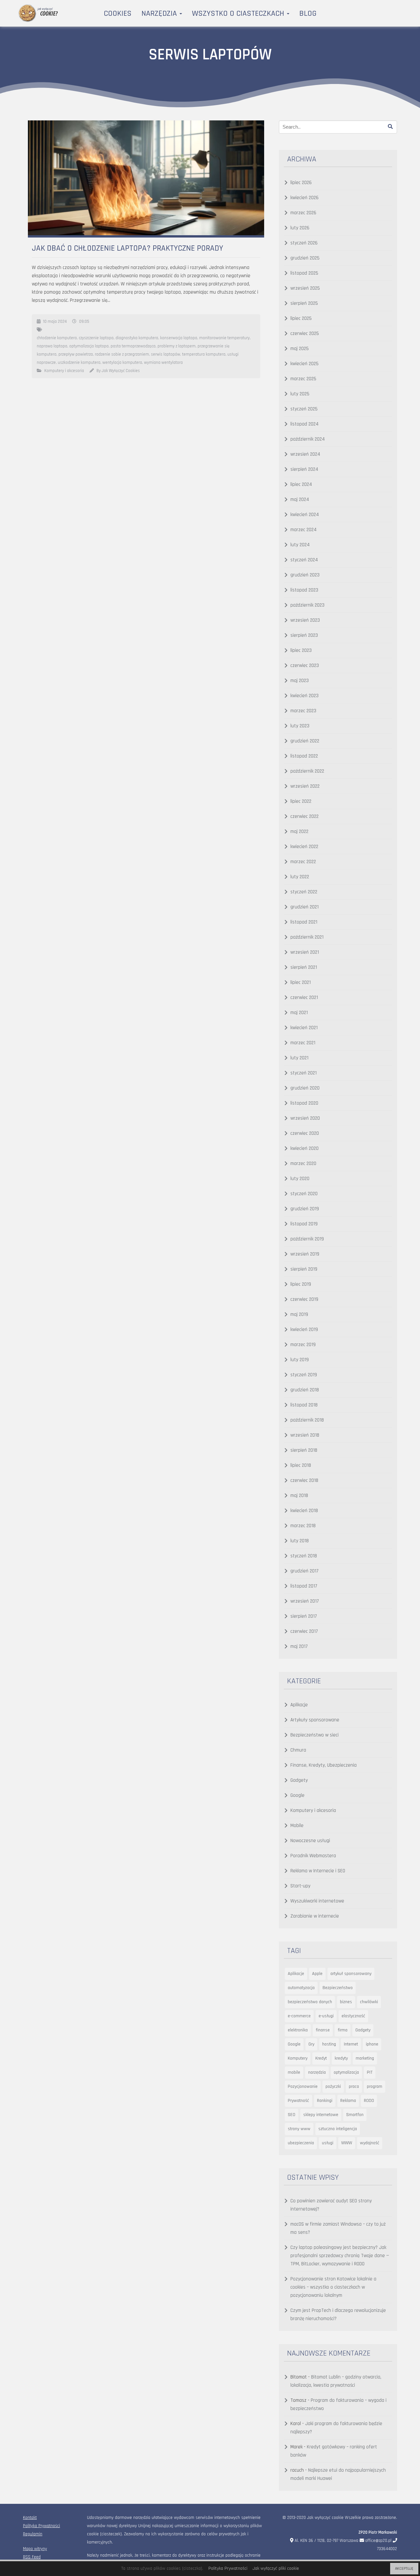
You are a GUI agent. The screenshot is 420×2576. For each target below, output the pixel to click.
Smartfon (355, 2115)
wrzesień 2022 (305, 786)
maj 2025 (300, 349)
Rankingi (325, 2101)
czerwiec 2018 (304, 1480)
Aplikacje (299, 1705)
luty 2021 (299, 1058)
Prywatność (298, 2101)
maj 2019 (299, 1314)
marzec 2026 (303, 213)
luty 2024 (300, 545)
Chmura (298, 1750)
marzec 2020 (303, 1163)
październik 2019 (307, 1239)
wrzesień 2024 (305, 454)
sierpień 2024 (304, 469)
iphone (372, 2044)
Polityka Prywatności (42, 2526)
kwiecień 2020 (304, 1148)
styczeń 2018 (304, 1556)
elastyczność (353, 2016)
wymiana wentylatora (163, 363)
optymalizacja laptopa (89, 346)
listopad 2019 (304, 1224)
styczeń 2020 (304, 1194)
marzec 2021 (303, 1043)
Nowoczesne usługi (310, 1841)
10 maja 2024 (55, 322)
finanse (323, 2030)
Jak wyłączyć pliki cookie (276, 2568)
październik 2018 (307, 1420)
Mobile (297, 1826)
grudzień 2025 (305, 258)
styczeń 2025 (304, 409)
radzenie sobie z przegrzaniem (122, 354)
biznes (346, 2002)
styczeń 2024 (304, 560)
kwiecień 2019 (304, 1330)
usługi (328, 2143)
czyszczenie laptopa (96, 338)
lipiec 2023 (301, 650)
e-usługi (326, 2016)
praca (354, 2087)
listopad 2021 (304, 922)
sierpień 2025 (304, 303)
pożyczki (333, 2087)
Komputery (298, 2058)
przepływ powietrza (76, 354)
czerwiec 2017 (304, 1631)
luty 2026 (300, 228)
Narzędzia (160, 13)
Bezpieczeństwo (338, 1988)
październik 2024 (308, 439)
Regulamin (33, 2534)
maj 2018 (299, 1496)
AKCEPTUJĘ (404, 2569)
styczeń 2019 (304, 1375)
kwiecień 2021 (304, 1028)
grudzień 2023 (305, 575)
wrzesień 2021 (305, 952)
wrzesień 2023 (305, 620)
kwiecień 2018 (304, 1511)
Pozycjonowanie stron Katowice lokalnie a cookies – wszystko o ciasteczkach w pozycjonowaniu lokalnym (333, 2287)
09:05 (84, 322)
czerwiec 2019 (304, 1299)
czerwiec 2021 (304, 997)
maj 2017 (299, 1646)
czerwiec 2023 (305, 665)
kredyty (341, 2058)
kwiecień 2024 (305, 515)
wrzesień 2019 (305, 1254)
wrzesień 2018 (305, 1435)
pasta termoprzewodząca (133, 346)
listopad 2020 (304, 1103)
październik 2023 (307, 605)
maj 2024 (300, 499)
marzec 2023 (303, 711)
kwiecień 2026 (304, 198)
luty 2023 (300, 726)
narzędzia (317, 2072)
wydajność (370, 2143)
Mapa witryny (35, 2549)
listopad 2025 (304, 273)
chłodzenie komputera (57, 338)
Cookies (118, 13)
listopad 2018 (304, 1405)
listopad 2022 (304, 756)
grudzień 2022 (305, 741)
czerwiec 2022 (304, 816)
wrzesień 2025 (305, 288)
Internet (351, 2044)
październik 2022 (307, 771)
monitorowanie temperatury (224, 338)
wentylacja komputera (122, 363)
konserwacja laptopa (179, 338)
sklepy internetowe (321, 2115)
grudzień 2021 (304, 907)
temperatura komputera (204, 354)
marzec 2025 (303, 379)
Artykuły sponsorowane (315, 1720)
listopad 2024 (304, 424)
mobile (294, 2072)
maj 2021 (299, 1013)
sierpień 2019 (304, 1269)
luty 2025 (300, 394)
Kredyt (321, 2058)
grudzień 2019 (305, 1209)
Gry (311, 2044)
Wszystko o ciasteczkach (239, 13)
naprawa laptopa (52, 346)
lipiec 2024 (301, 484)
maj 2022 (299, 831)
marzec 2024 (304, 530)
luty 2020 (300, 1179)
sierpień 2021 (304, 967)
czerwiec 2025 (305, 333)
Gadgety (299, 1780)
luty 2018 (300, 1541)
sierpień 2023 (304, 635)
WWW (347, 2143)
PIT (370, 2072)
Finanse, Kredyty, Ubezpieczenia (324, 1765)
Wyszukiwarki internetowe (317, 1901)
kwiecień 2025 (304, 364)
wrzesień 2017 (305, 1601)
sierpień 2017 (304, 1616)
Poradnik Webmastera (313, 1856)
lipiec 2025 (301, 318)
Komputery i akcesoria (64, 371)
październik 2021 (307, 937)
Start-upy (300, 1886)
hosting (329, 2044)
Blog (308, 13)
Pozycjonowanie (303, 2087)
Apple (317, 1974)
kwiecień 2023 (304, 696)
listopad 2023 (304, 590)
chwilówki (369, 2002)
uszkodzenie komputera (79, 363)
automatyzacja (301, 1988)
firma (343, 2030)
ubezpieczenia (301, 2143)
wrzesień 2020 (305, 1118)
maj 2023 (300, 681)
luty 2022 (300, 877)
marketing (365, 2058)
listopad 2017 (304, 1586)
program (375, 2087)
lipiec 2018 (301, 1465)
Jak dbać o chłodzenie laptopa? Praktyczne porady (127, 248)
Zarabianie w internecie (315, 1916)
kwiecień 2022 (304, 847)
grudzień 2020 (305, 1088)
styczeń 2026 (304, 243)
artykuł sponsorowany (351, 1974)
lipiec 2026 (301, 183)
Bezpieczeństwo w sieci (315, 1735)
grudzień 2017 (304, 1571)
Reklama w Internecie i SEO (318, 1871)
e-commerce (299, 2016)
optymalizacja (346, 2072)
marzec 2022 (303, 862)
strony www (299, 2129)
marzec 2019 (303, 1345)
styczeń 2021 (304, 1073)
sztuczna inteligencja (338, 2129)
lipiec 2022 (301, 801)
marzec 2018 (303, 1526)
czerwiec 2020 (305, 1133)
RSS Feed (32, 2557)
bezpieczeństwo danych (310, 2002)
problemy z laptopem (177, 346)
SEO (292, 2115)
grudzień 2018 (305, 1390)
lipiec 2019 (301, 1284)
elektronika (298, 2030)
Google (297, 1795)
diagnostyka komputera (137, 338)
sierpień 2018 (304, 1450)
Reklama (348, 2101)
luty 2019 (300, 1360)
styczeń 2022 (304, 892)
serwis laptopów (166, 354)
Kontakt (30, 2518)
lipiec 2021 (301, 982)
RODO (369, 2101)
